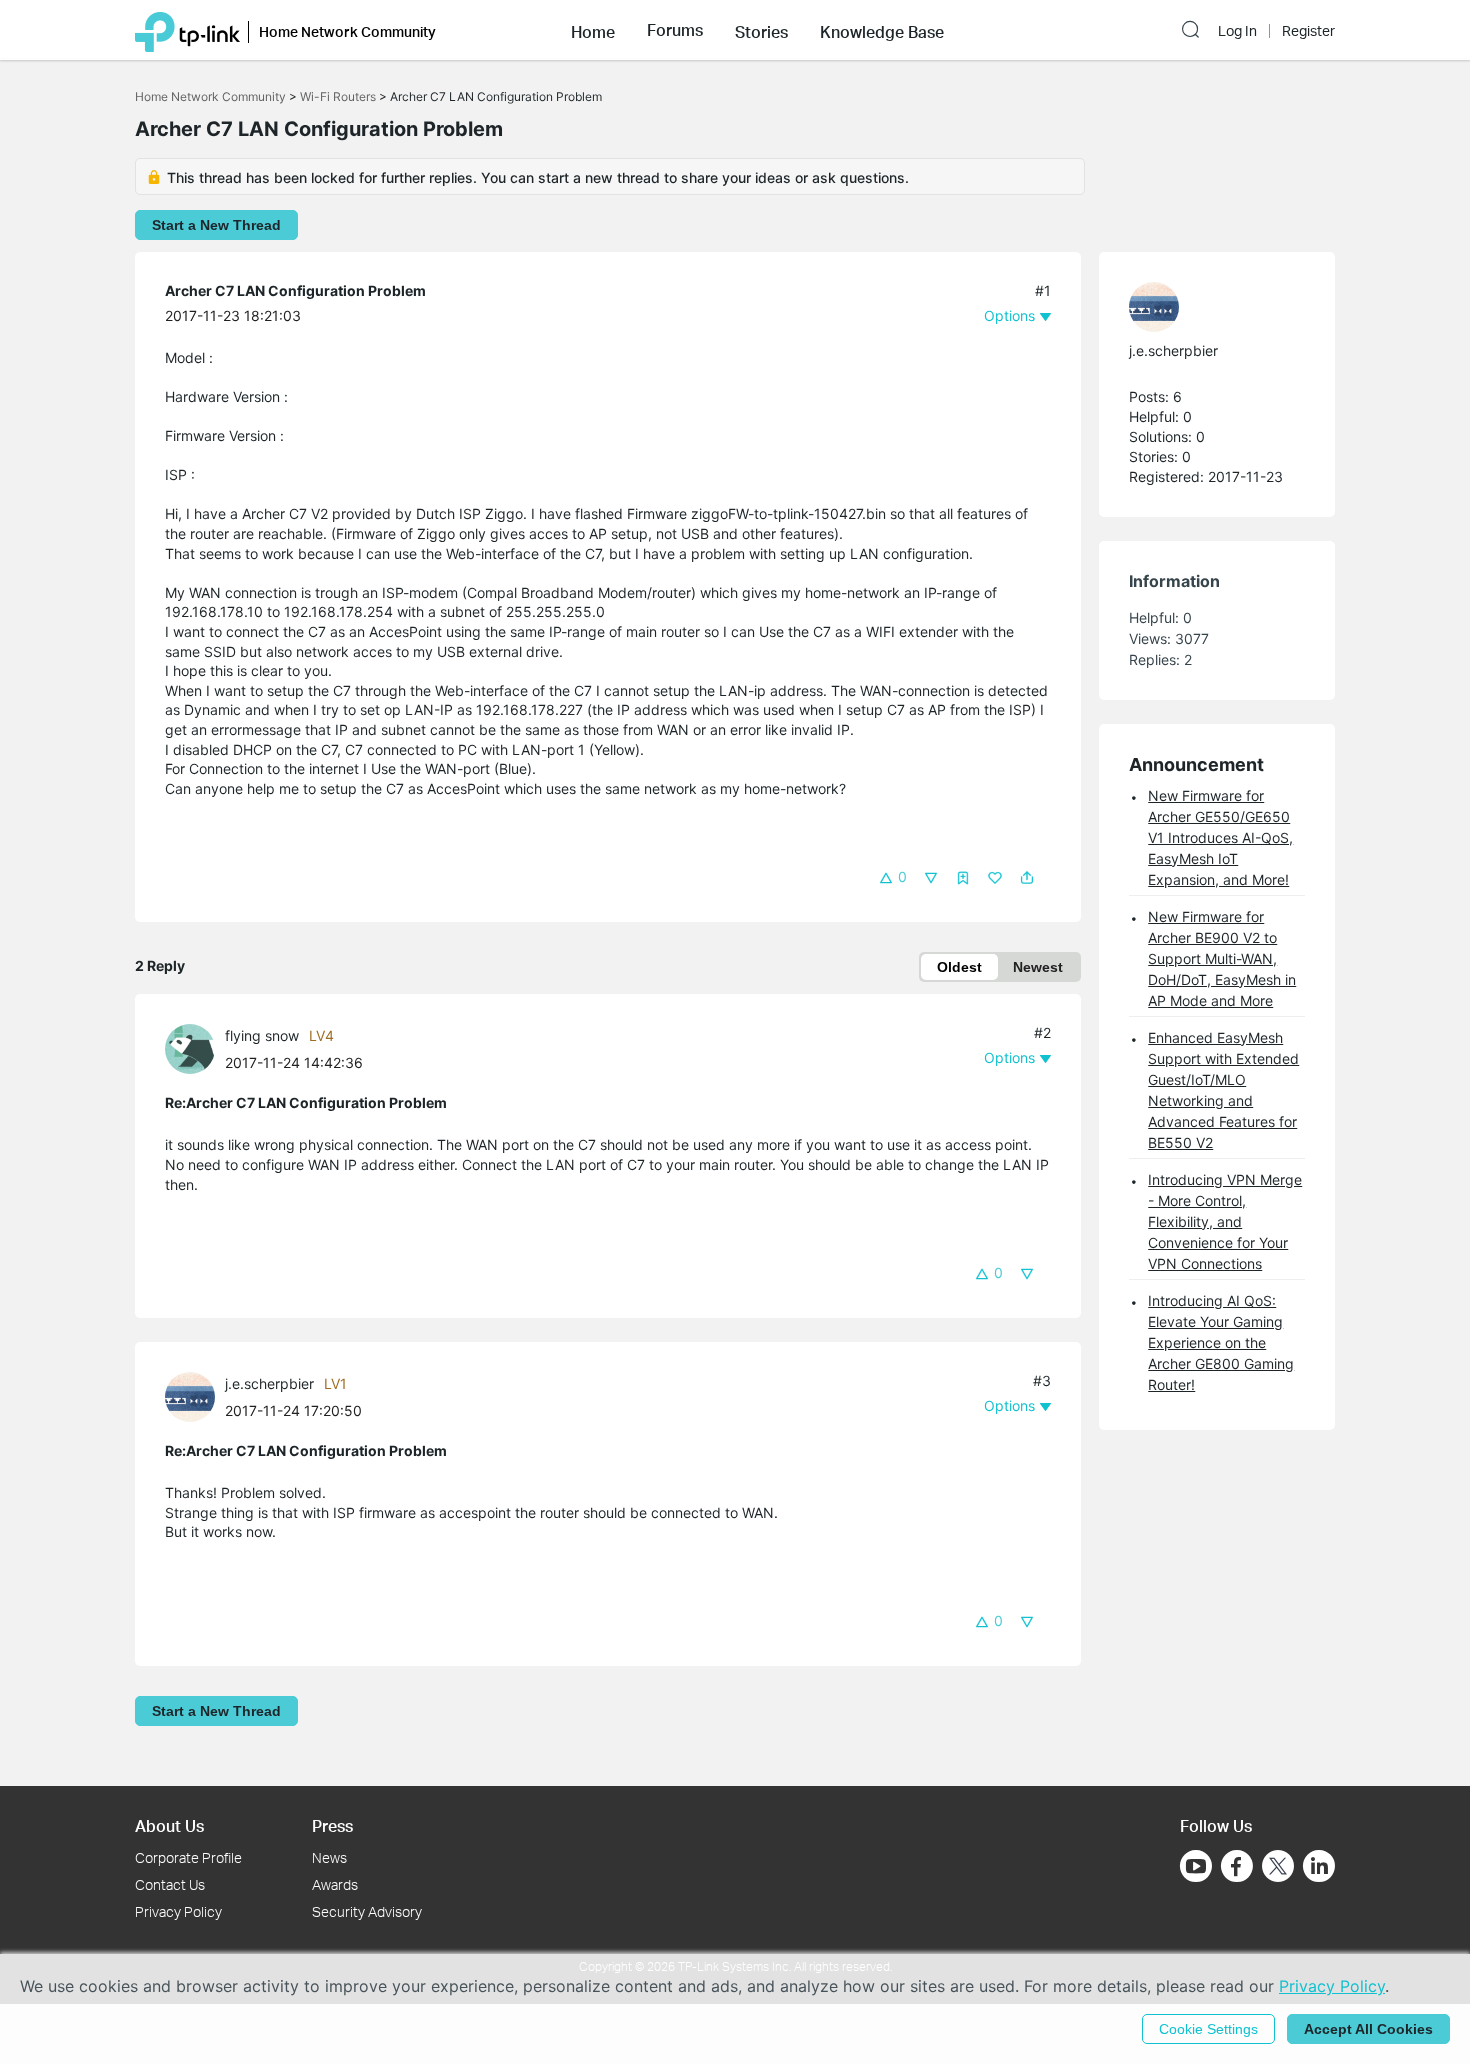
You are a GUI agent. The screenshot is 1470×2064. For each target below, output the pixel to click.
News (329, 1857)
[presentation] (190, 1049)
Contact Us (170, 1884)
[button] (593, 30)
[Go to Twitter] (1278, 1868)
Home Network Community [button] (347, 31)
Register (1308, 31)
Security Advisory (367, 1911)
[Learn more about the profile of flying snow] (195, 1047)
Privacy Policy (178, 1911)
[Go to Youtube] (1196, 1866)
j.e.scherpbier (269, 1383)
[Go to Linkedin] (1319, 1866)
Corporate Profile (188, 1857)
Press (332, 1825)
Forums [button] (675, 30)
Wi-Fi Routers (339, 96)
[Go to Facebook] (1237, 1866)
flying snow (262, 1035)
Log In (1237, 31)
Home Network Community (210, 96)
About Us (169, 1825)
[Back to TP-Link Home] (187, 30)
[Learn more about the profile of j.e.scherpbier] (195, 1395)
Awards (335, 1884)
